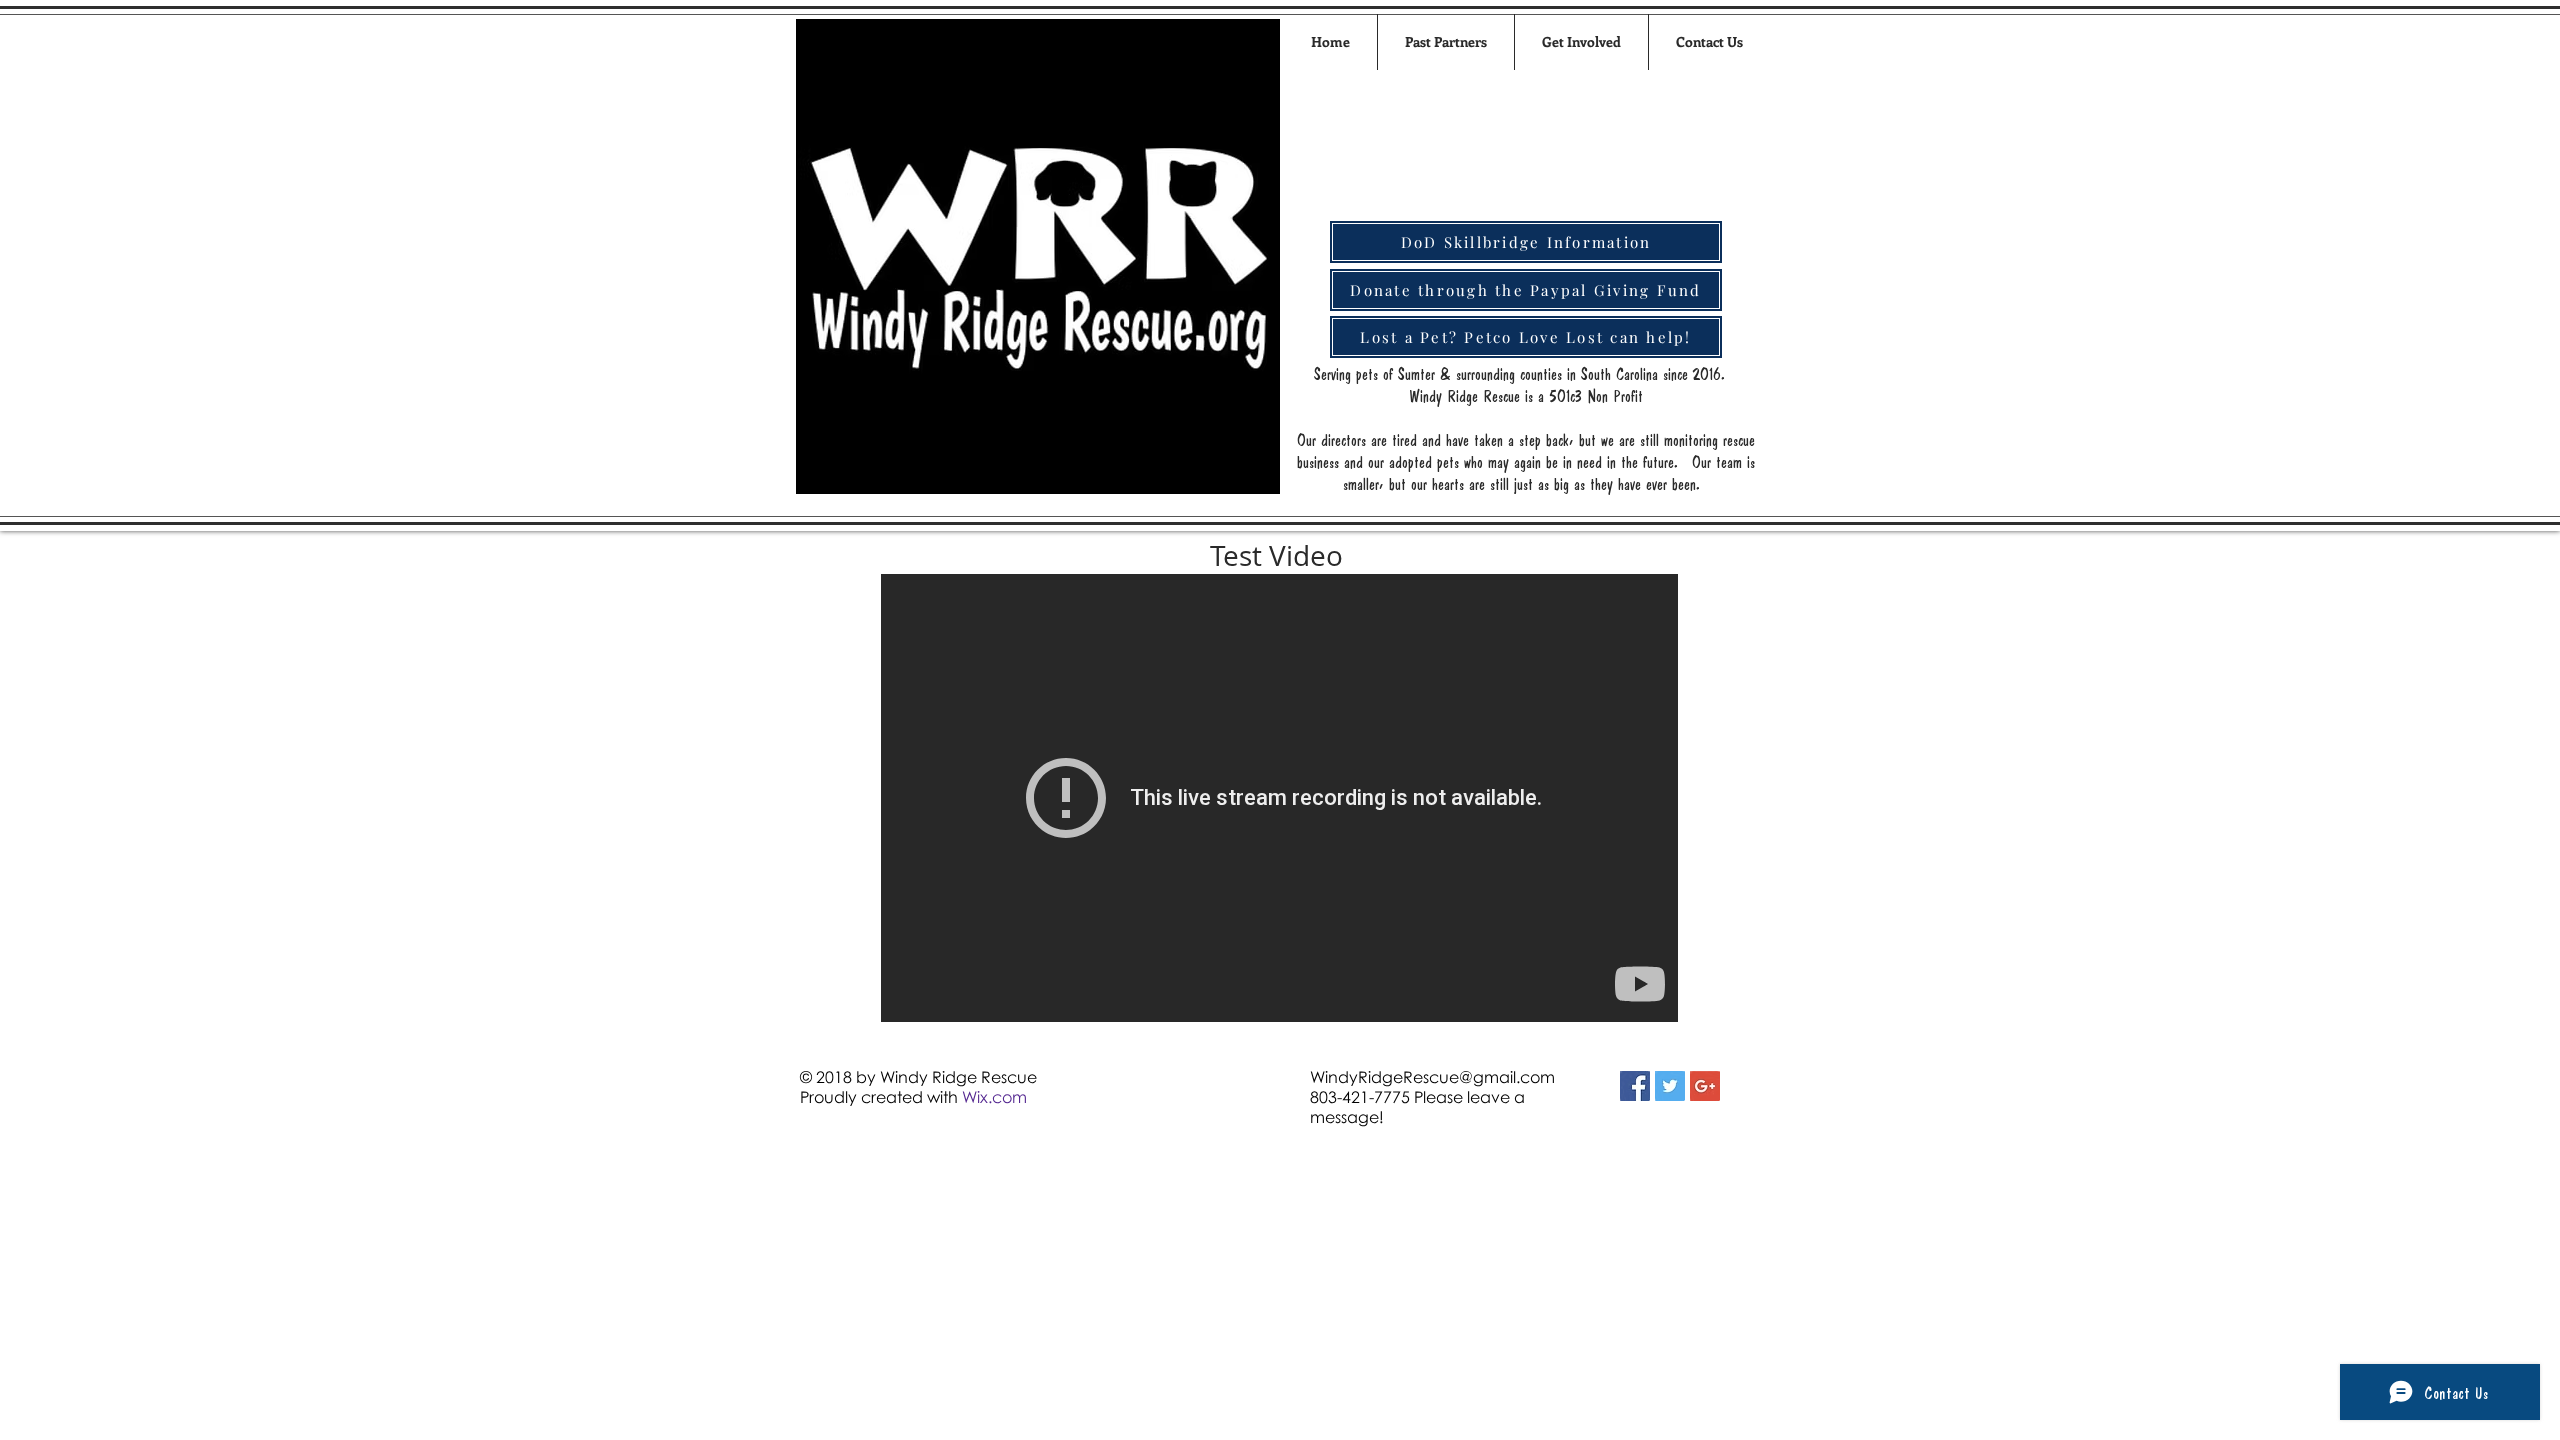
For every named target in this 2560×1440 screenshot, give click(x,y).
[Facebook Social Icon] (1635, 1086)
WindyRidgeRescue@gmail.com (1432, 1077)
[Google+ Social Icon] (1705, 1086)
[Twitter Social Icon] (1670, 1086)
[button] (1581, 42)
